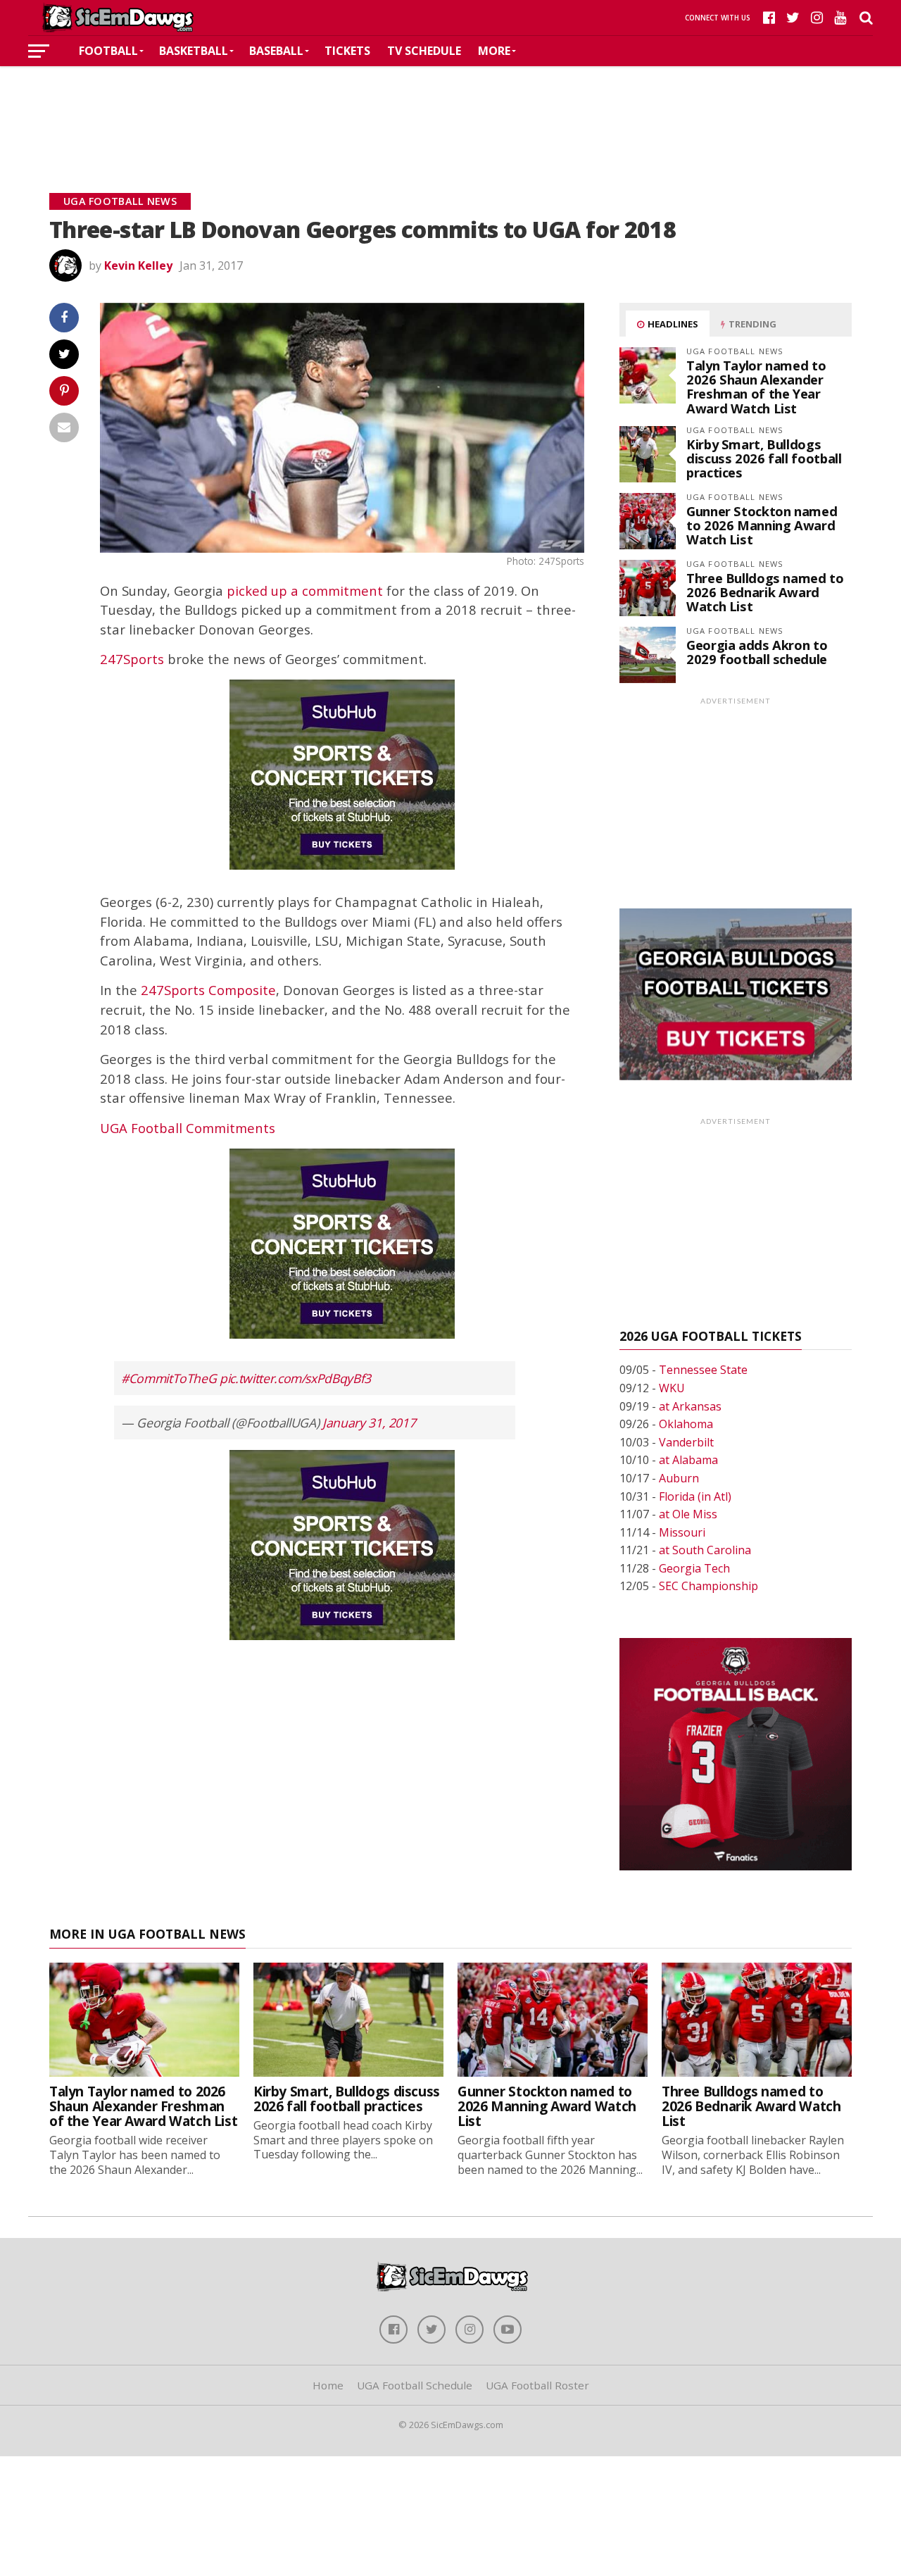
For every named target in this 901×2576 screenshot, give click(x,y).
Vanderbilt (686, 1442)
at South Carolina (705, 1550)
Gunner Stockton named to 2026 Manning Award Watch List (762, 525)
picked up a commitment (305, 590)
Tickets (347, 51)
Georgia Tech (694, 1568)
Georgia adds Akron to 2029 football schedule (757, 652)
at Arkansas (690, 1406)
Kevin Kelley (138, 265)
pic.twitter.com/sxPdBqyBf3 (295, 1378)
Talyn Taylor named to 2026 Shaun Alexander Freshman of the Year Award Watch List (756, 387)
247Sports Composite (208, 990)
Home (328, 2385)
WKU (672, 1388)
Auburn (679, 1478)
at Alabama (688, 1460)
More (494, 51)
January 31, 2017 (369, 1423)
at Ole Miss (688, 1514)
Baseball (276, 51)
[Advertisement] (450, 108)
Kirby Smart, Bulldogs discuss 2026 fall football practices (764, 458)
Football (108, 51)
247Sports (132, 659)
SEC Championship (708, 1586)
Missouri (682, 1532)
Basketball (194, 51)
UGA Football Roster (537, 2385)
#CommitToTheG (169, 1378)
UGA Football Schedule (415, 2385)
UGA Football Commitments (188, 1128)
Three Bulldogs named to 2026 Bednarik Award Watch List (765, 592)
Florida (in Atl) (695, 1496)
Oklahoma (686, 1424)
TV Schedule (424, 51)
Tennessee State (703, 1370)
